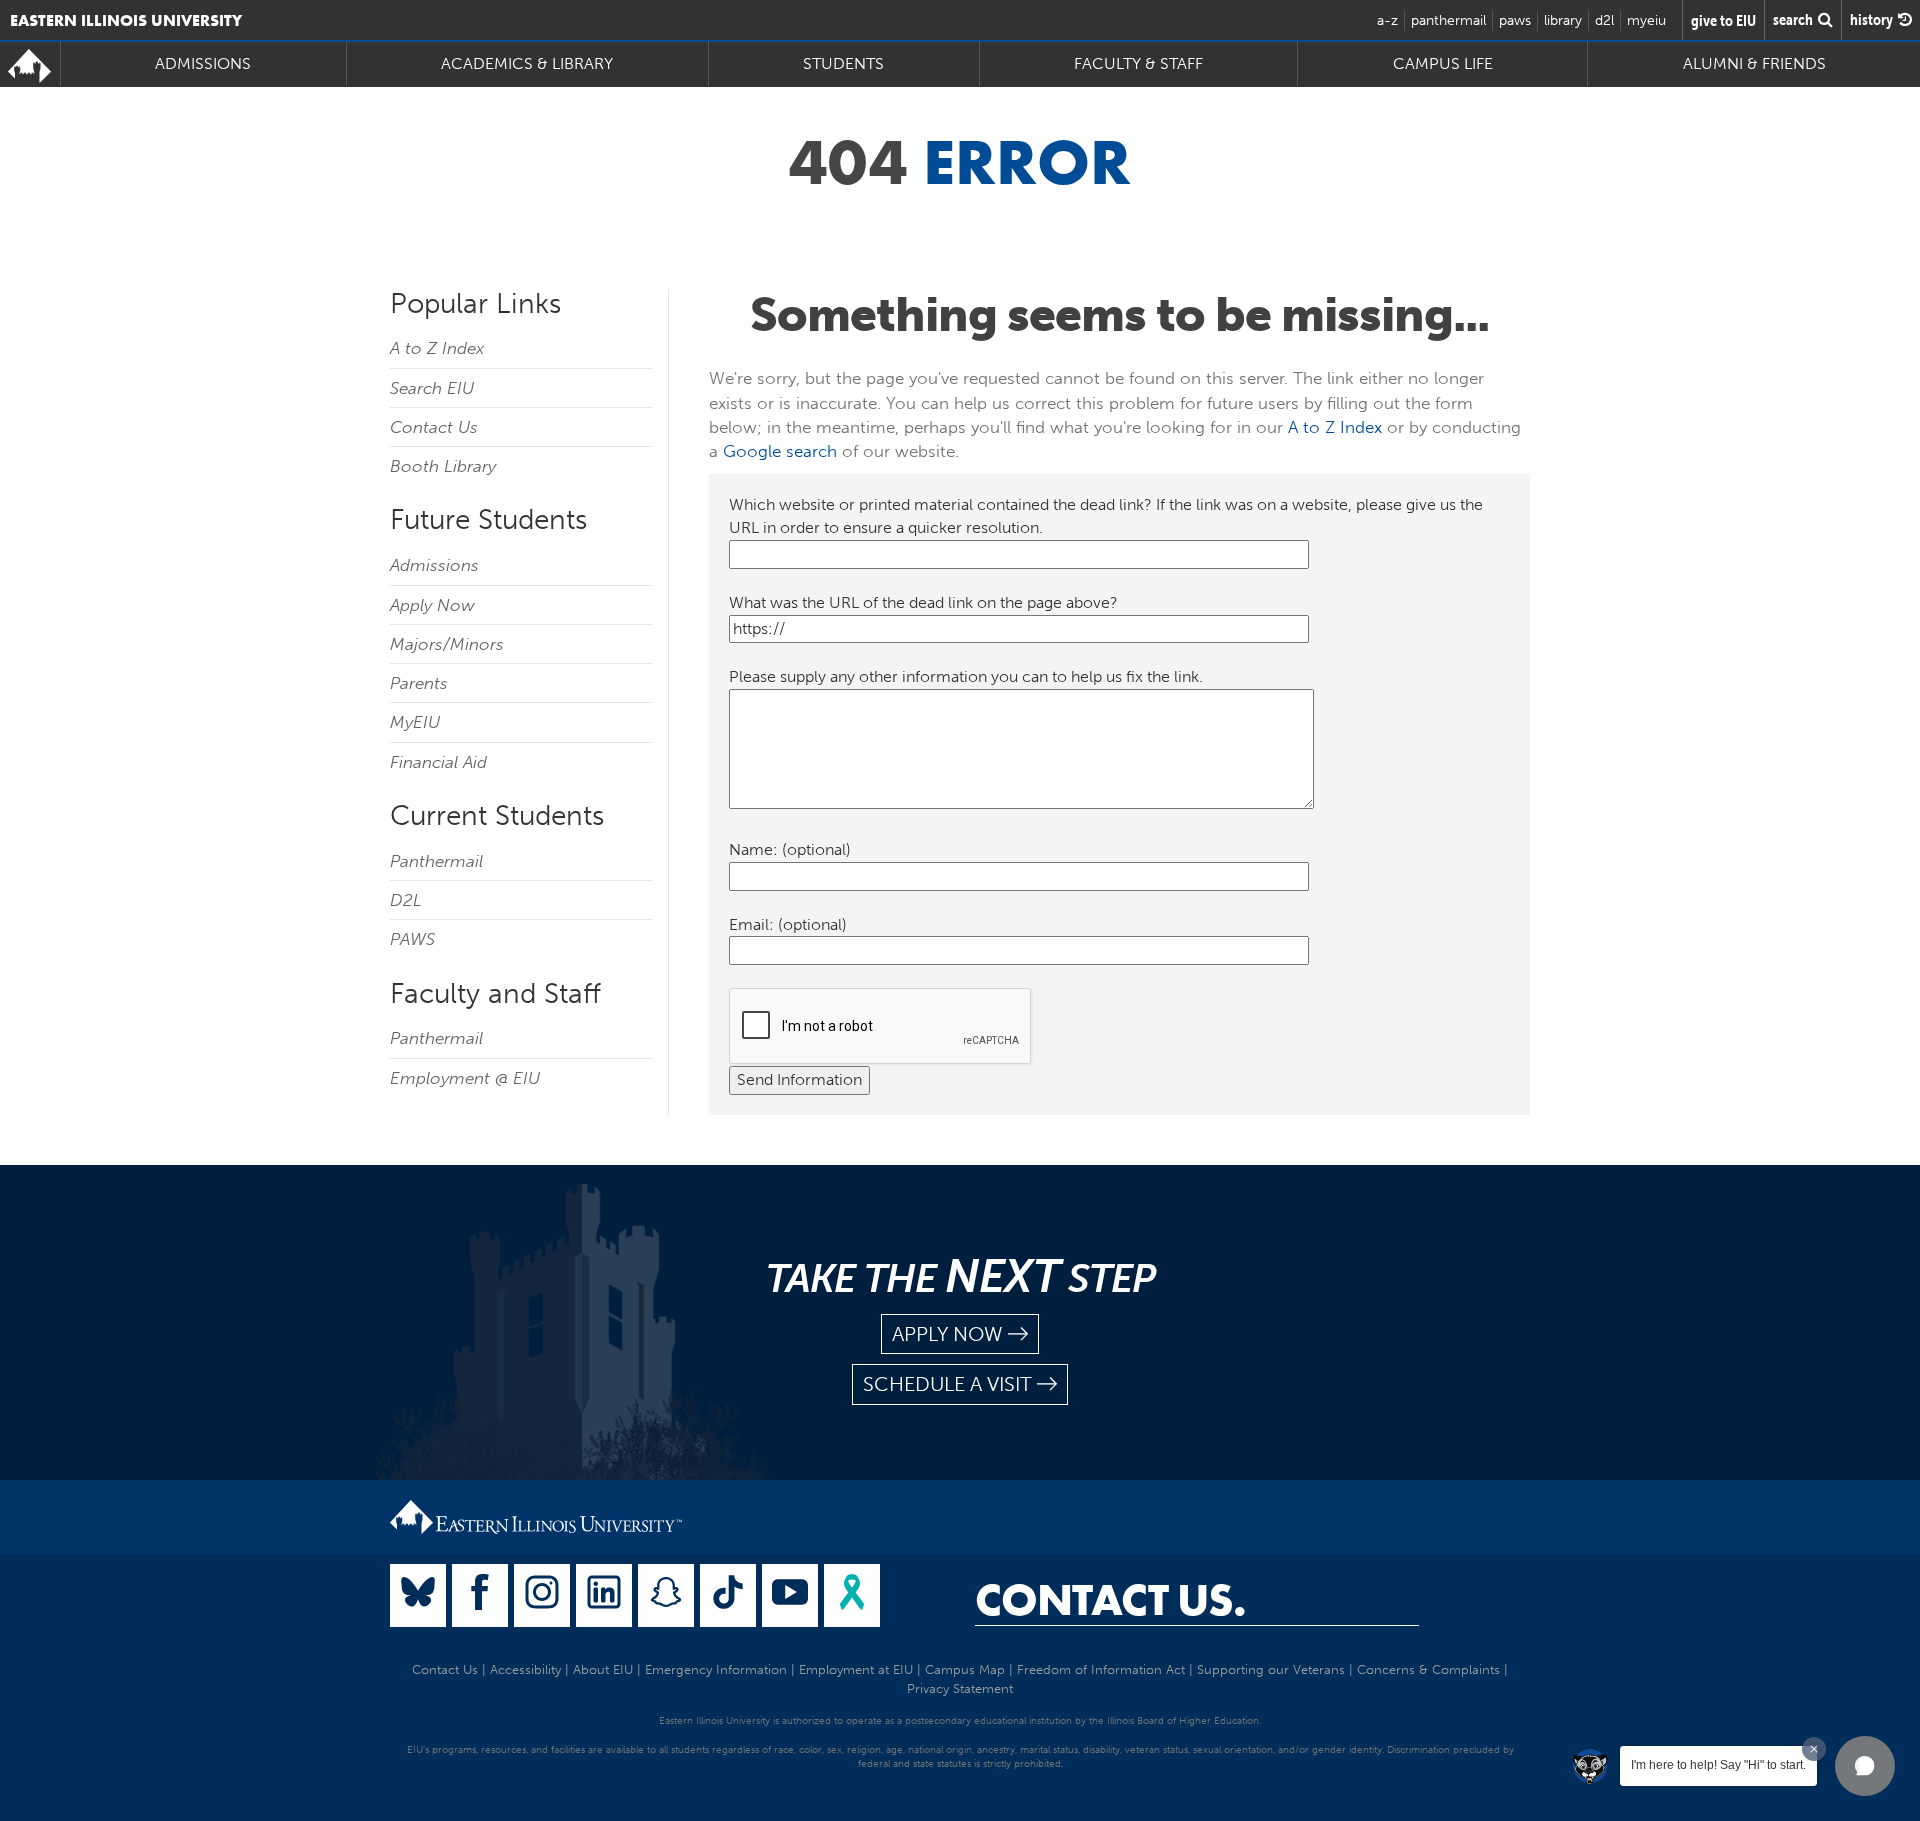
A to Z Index (437, 348)
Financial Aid (438, 762)
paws (1515, 20)
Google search (780, 451)
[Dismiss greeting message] (1814, 1749)
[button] (1865, 1766)
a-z (1387, 20)
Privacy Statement (960, 1688)
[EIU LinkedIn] (604, 1595)
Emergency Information (716, 1669)
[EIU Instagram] (542, 1595)
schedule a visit (947, 1384)
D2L (406, 900)
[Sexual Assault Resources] (852, 1595)
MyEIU (415, 722)
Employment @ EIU (465, 1078)
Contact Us (434, 427)
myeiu (1646, 20)
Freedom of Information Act (1101, 1669)
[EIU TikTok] (728, 1595)
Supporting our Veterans (1271, 1669)
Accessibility (525, 1669)
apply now (947, 1334)
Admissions (434, 565)
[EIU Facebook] (480, 1595)
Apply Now (432, 605)
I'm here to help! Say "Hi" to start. (1718, 1765)
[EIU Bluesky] (418, 1595)
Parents (419, 683)
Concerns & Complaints (1428, 1669)
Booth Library (443, 466)
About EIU (603, 1669)
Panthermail (436, 861)
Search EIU (432, 388)
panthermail (1448, 20)
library (1563, 20)
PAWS (412, 939)
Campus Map (965, 1669)
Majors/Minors (447, 644)
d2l (1604, 20)
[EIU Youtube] (790, 1595)
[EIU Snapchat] (666, 1595)
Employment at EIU (856, 1669)
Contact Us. (1110, 1600)
